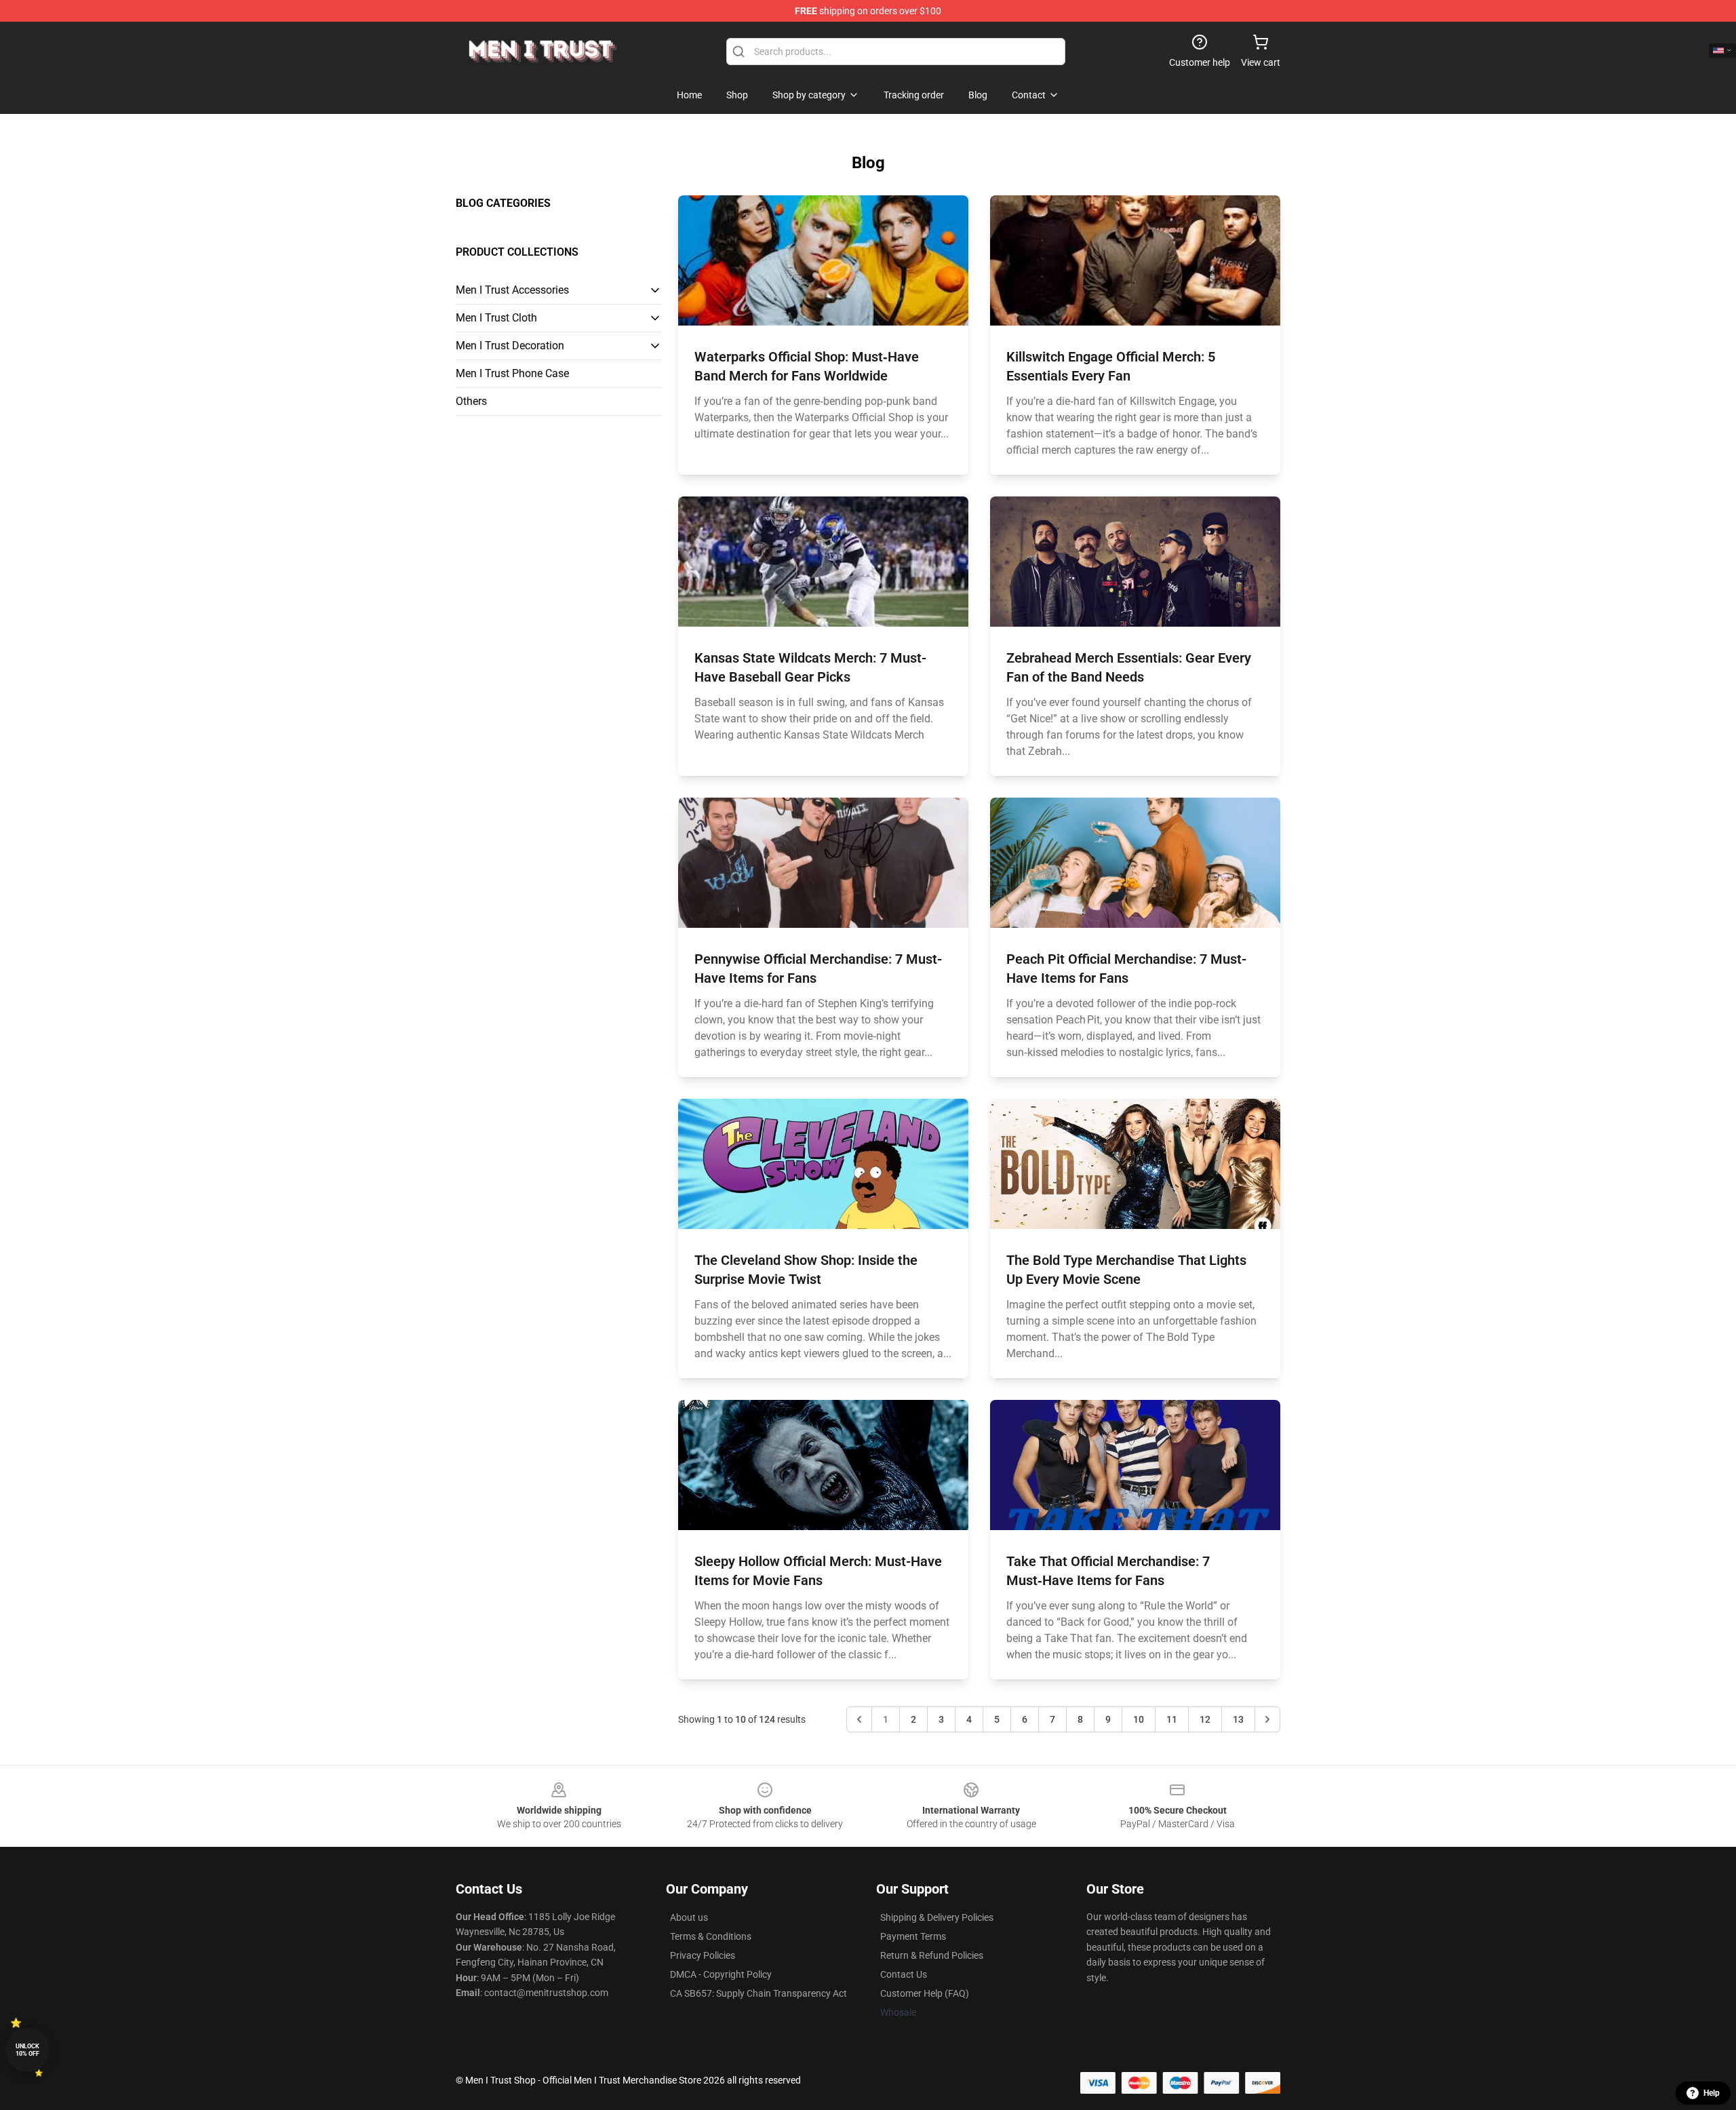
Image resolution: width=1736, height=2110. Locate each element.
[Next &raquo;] (1267, 1719)
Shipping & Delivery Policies (937, 1917)
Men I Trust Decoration (510, 346)
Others (471, 401)
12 (1205, 1719)
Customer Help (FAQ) (925, 1993)
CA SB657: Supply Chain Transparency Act (758, 1993)
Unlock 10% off (27, 2050)
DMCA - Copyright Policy (721, 1974)
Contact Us (904, 1974)
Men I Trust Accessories (512, 290)
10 (1139, 1719)
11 (1172, 1719)
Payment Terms (913, 1936)
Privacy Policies (703, 1955)
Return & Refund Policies (932, 1955)
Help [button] (1712, 2093)
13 (1238, 1719)
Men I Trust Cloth (496, 318)
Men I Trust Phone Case (512, 373)
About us (689, 1917)
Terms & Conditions (711, 1936)
